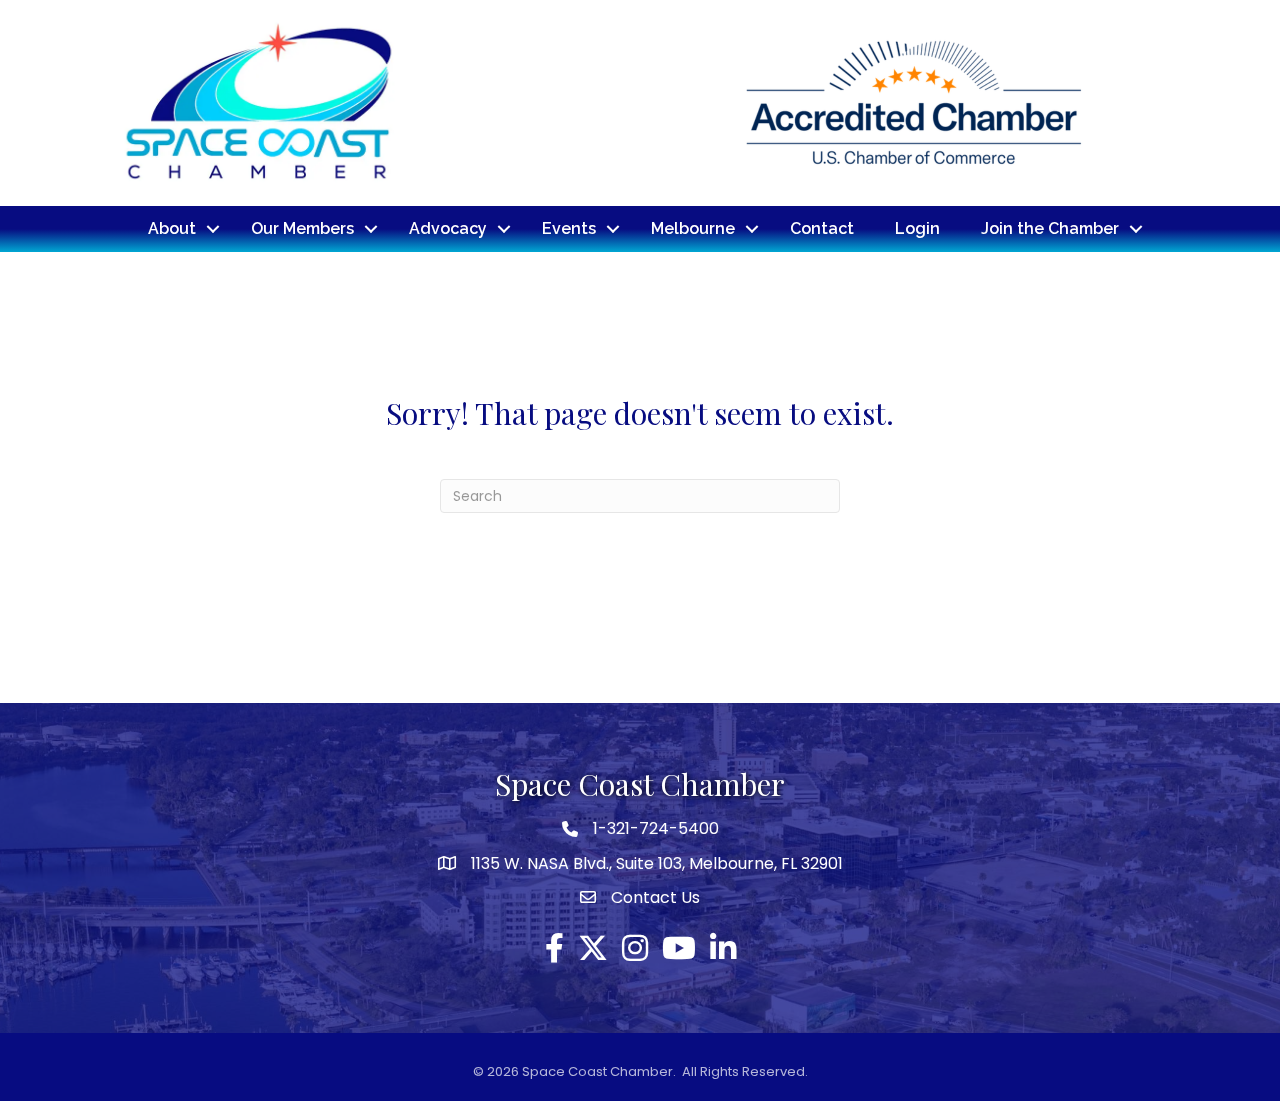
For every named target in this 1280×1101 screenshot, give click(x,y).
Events (569, 228)
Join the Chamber (1050, 228)
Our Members (302, 228)
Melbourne (693, 228)
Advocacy (448, 228)
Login (917, 228)
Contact (822, 228)
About (172, 228)
